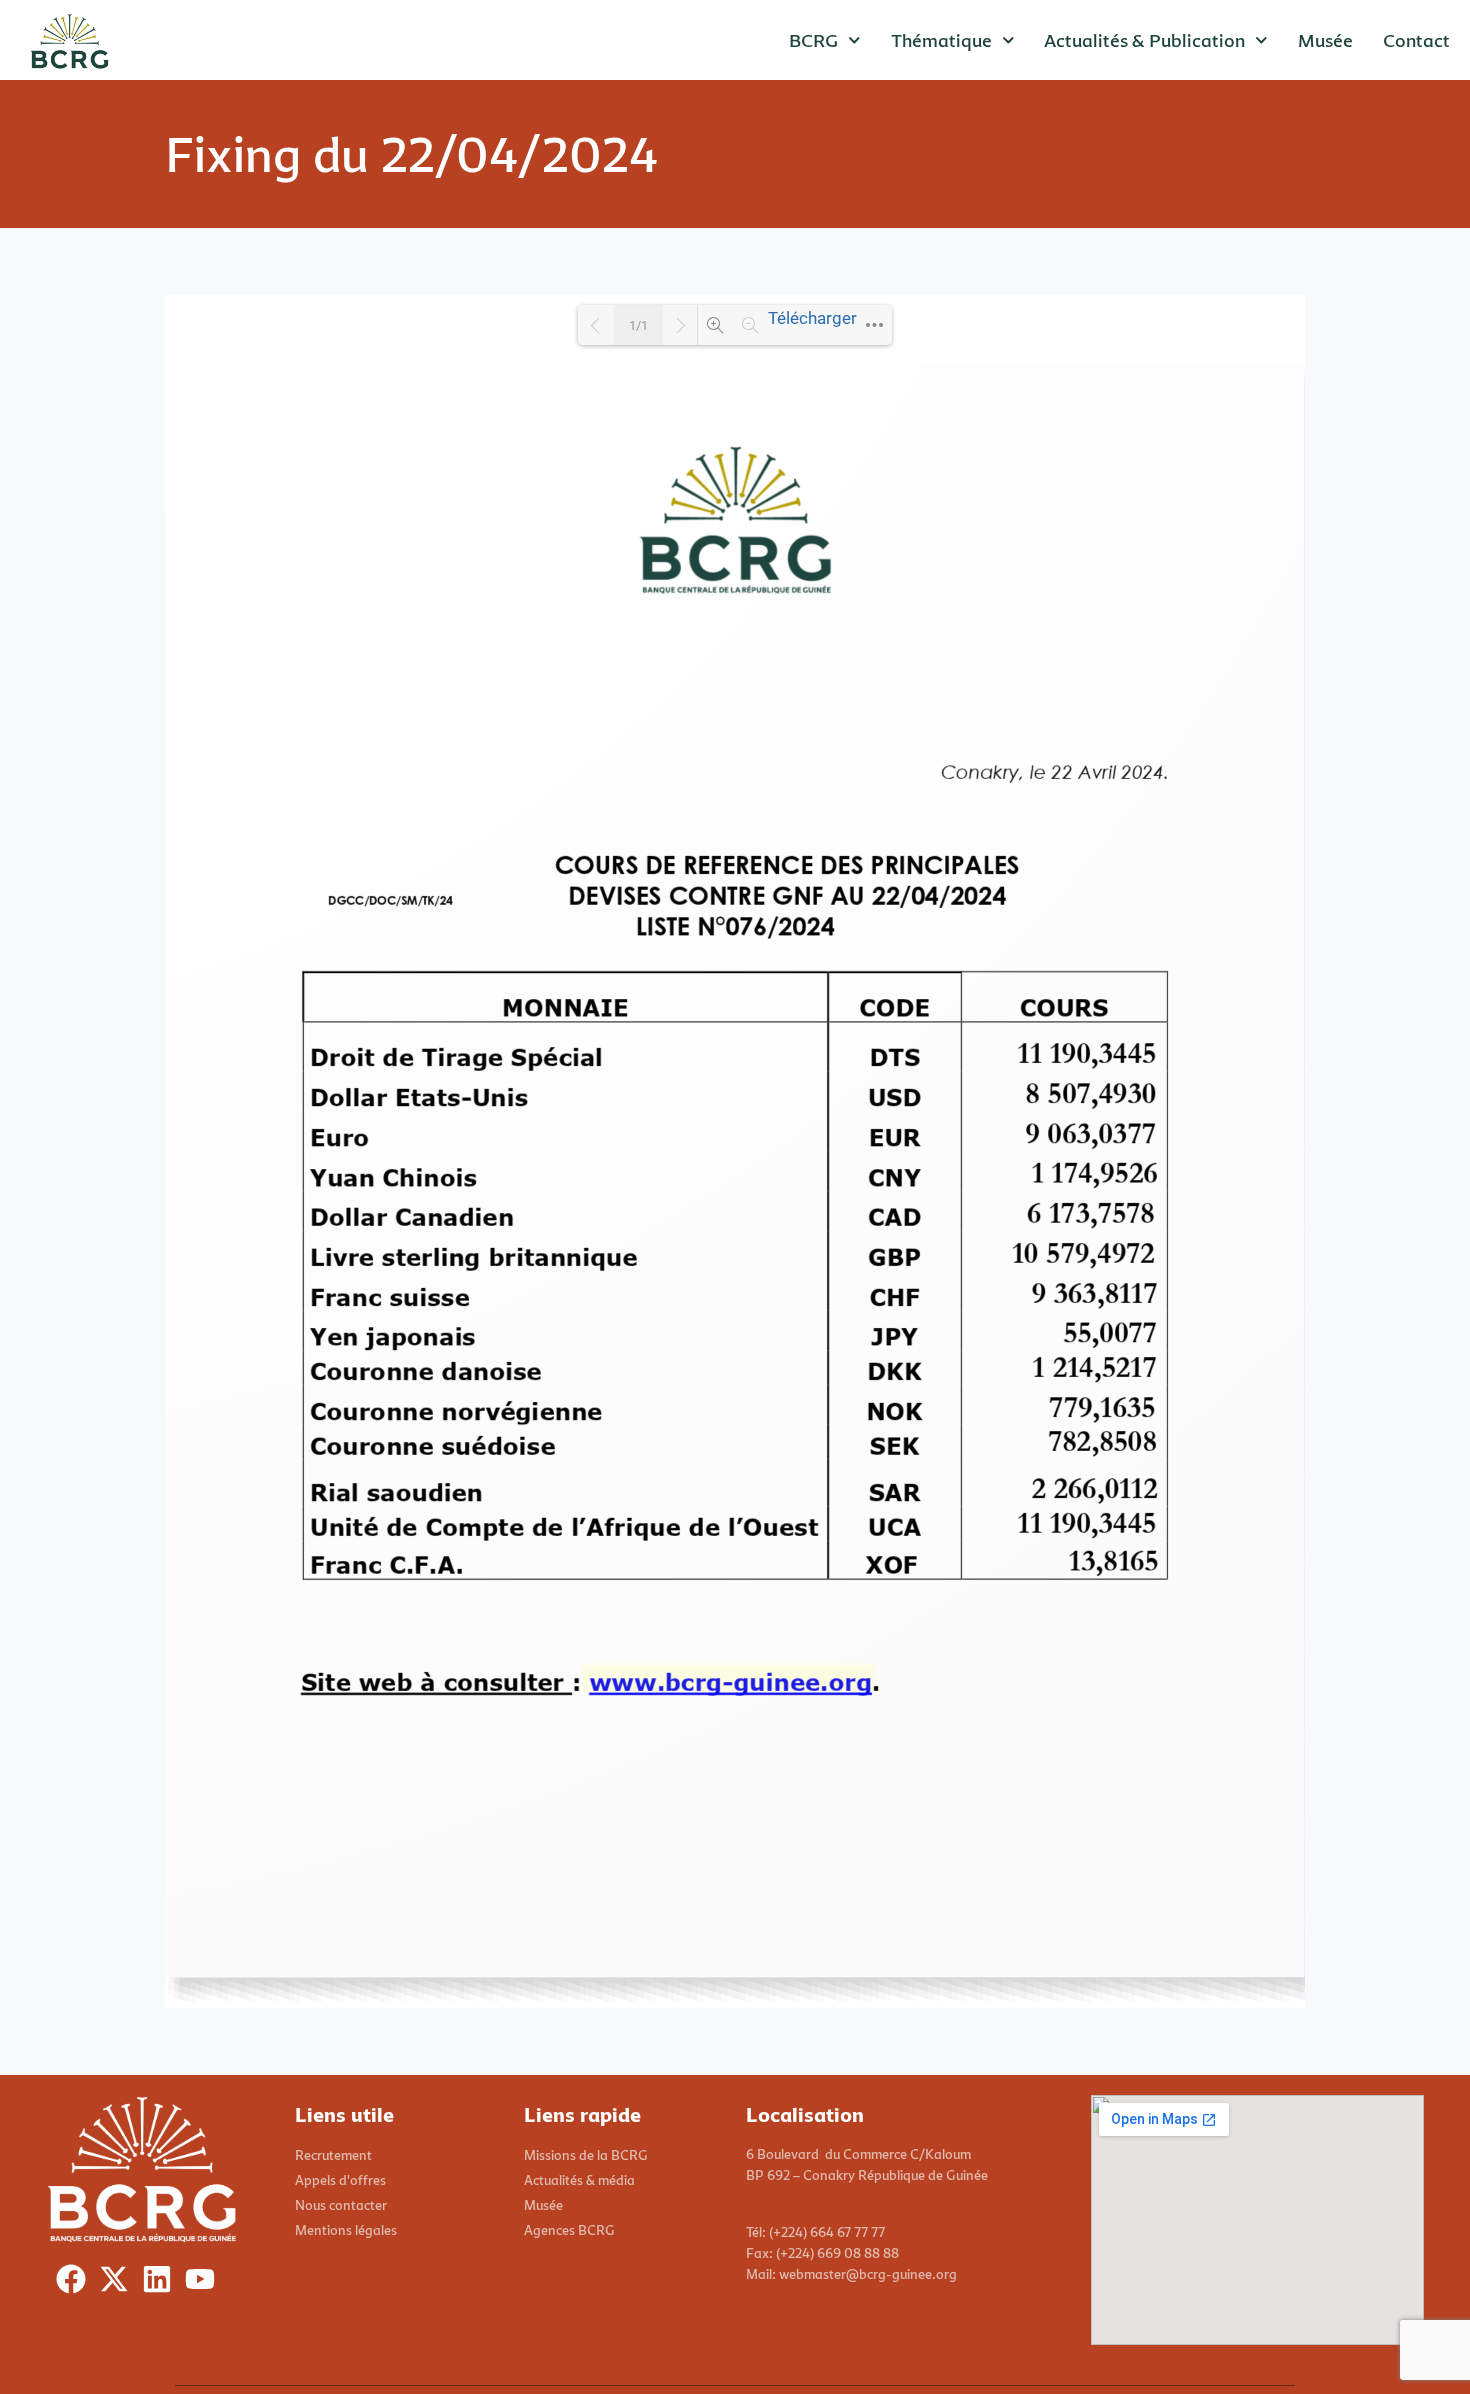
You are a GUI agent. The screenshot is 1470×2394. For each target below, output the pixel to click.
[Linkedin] (161, 2283)
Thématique (941, 40)
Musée (1325, 40)
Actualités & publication (1144, 40)
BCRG (813, 40)
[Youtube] (204, 2283)
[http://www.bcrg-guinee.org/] (729, 1681)
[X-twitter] (118, 2283)
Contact (1416, 40)
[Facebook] (75, 2283)
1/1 (638, 325)
